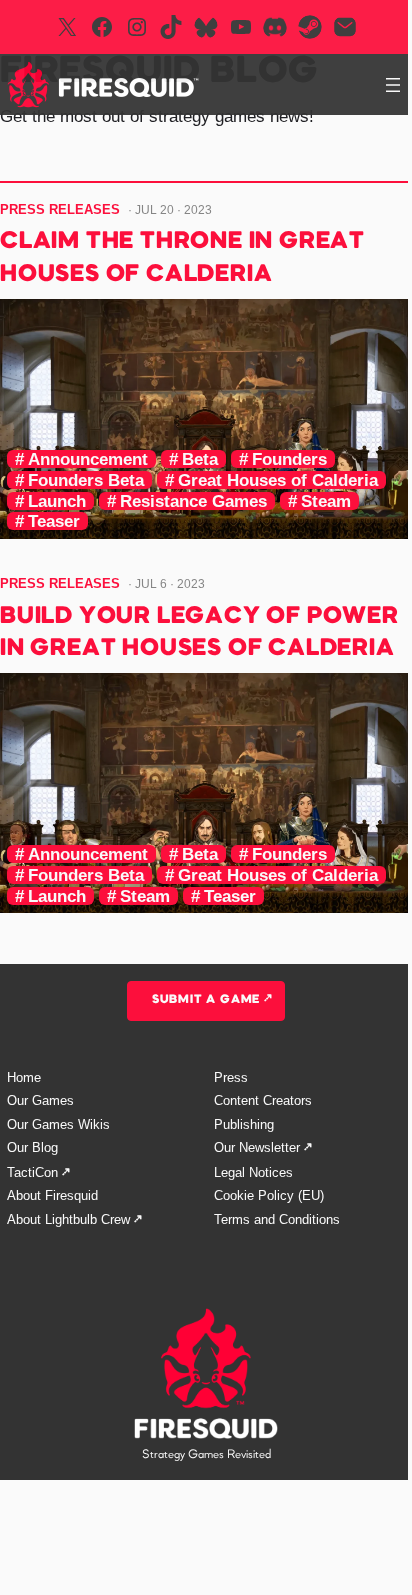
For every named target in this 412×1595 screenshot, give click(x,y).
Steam (326, 501)
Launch (57, 501)
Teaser (54, 521)
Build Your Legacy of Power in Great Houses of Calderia (199, 633)
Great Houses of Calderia (278, 480)
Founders (289, 459)
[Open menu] (393, 85)
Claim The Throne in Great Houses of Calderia (182, 258)
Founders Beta (86, 480)
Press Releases (60, 209)
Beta (200, 459)
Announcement (88, 459)
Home (24, 1077)
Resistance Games (193, 501)
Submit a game (206, 1000)
